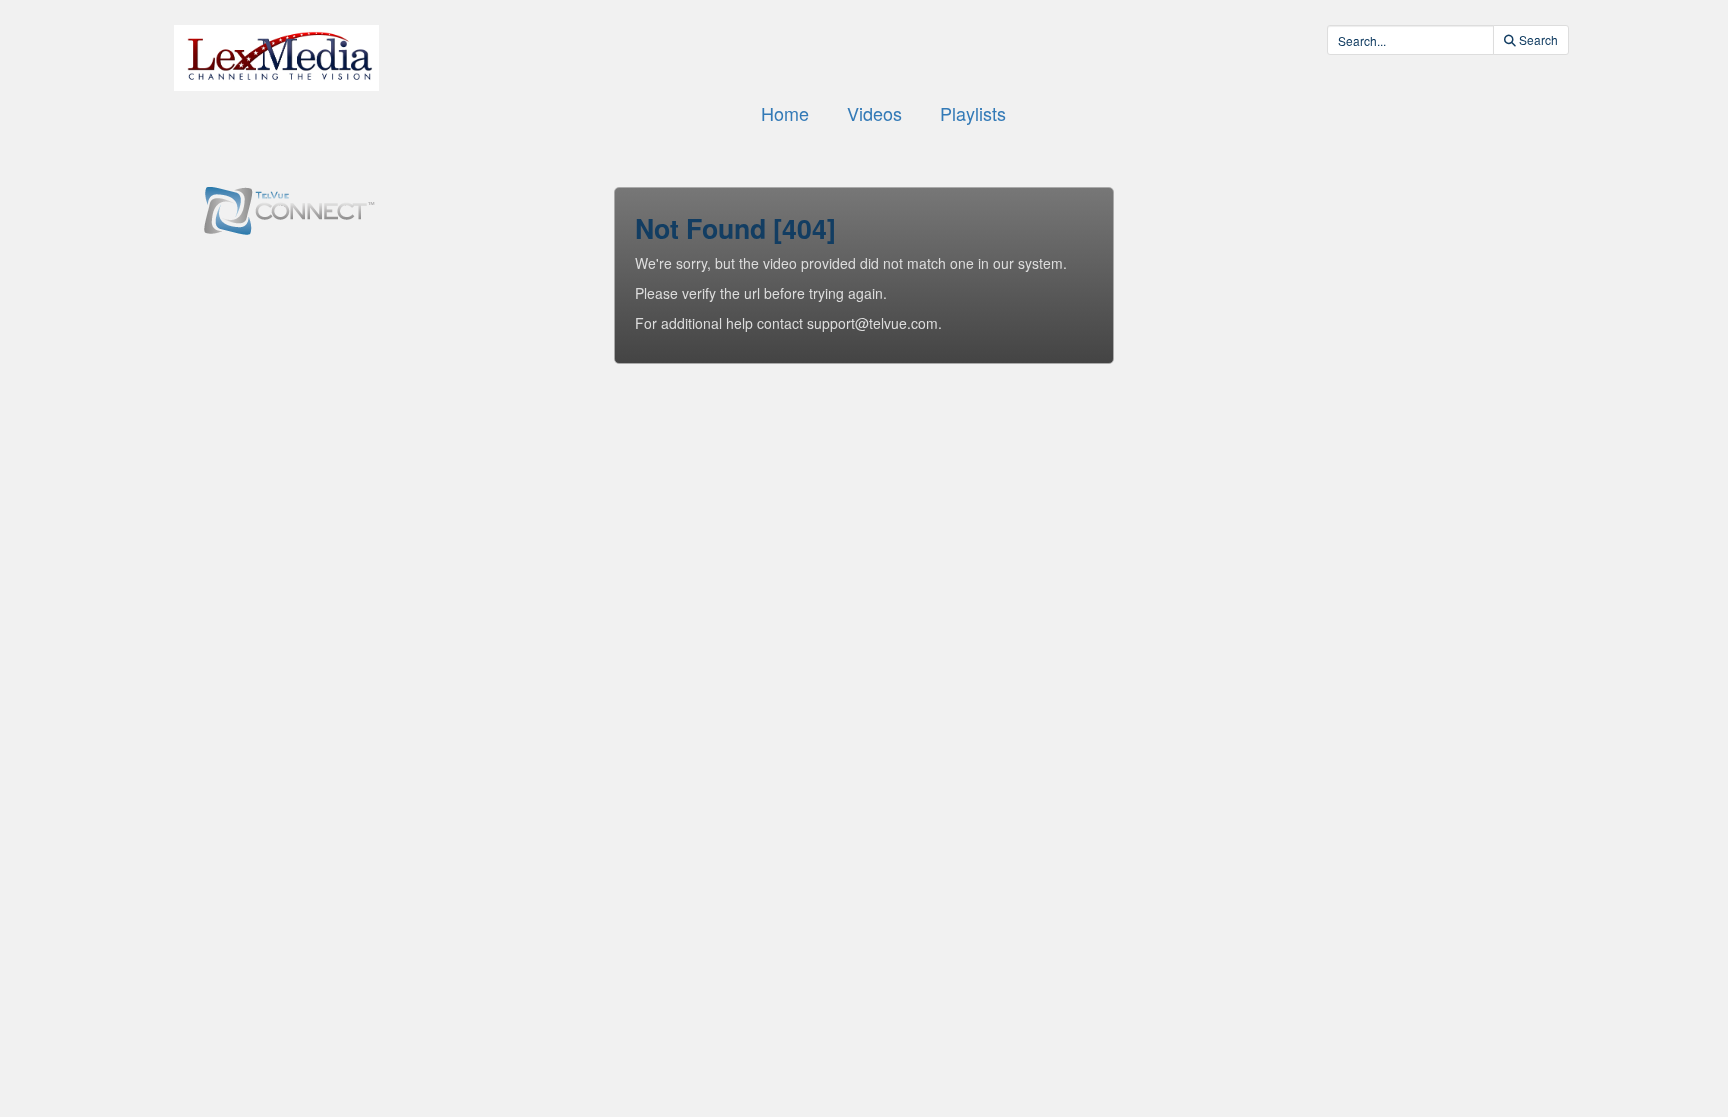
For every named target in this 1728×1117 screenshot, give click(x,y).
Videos (874, 113)
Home (785, 113)
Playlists (973, 113)
